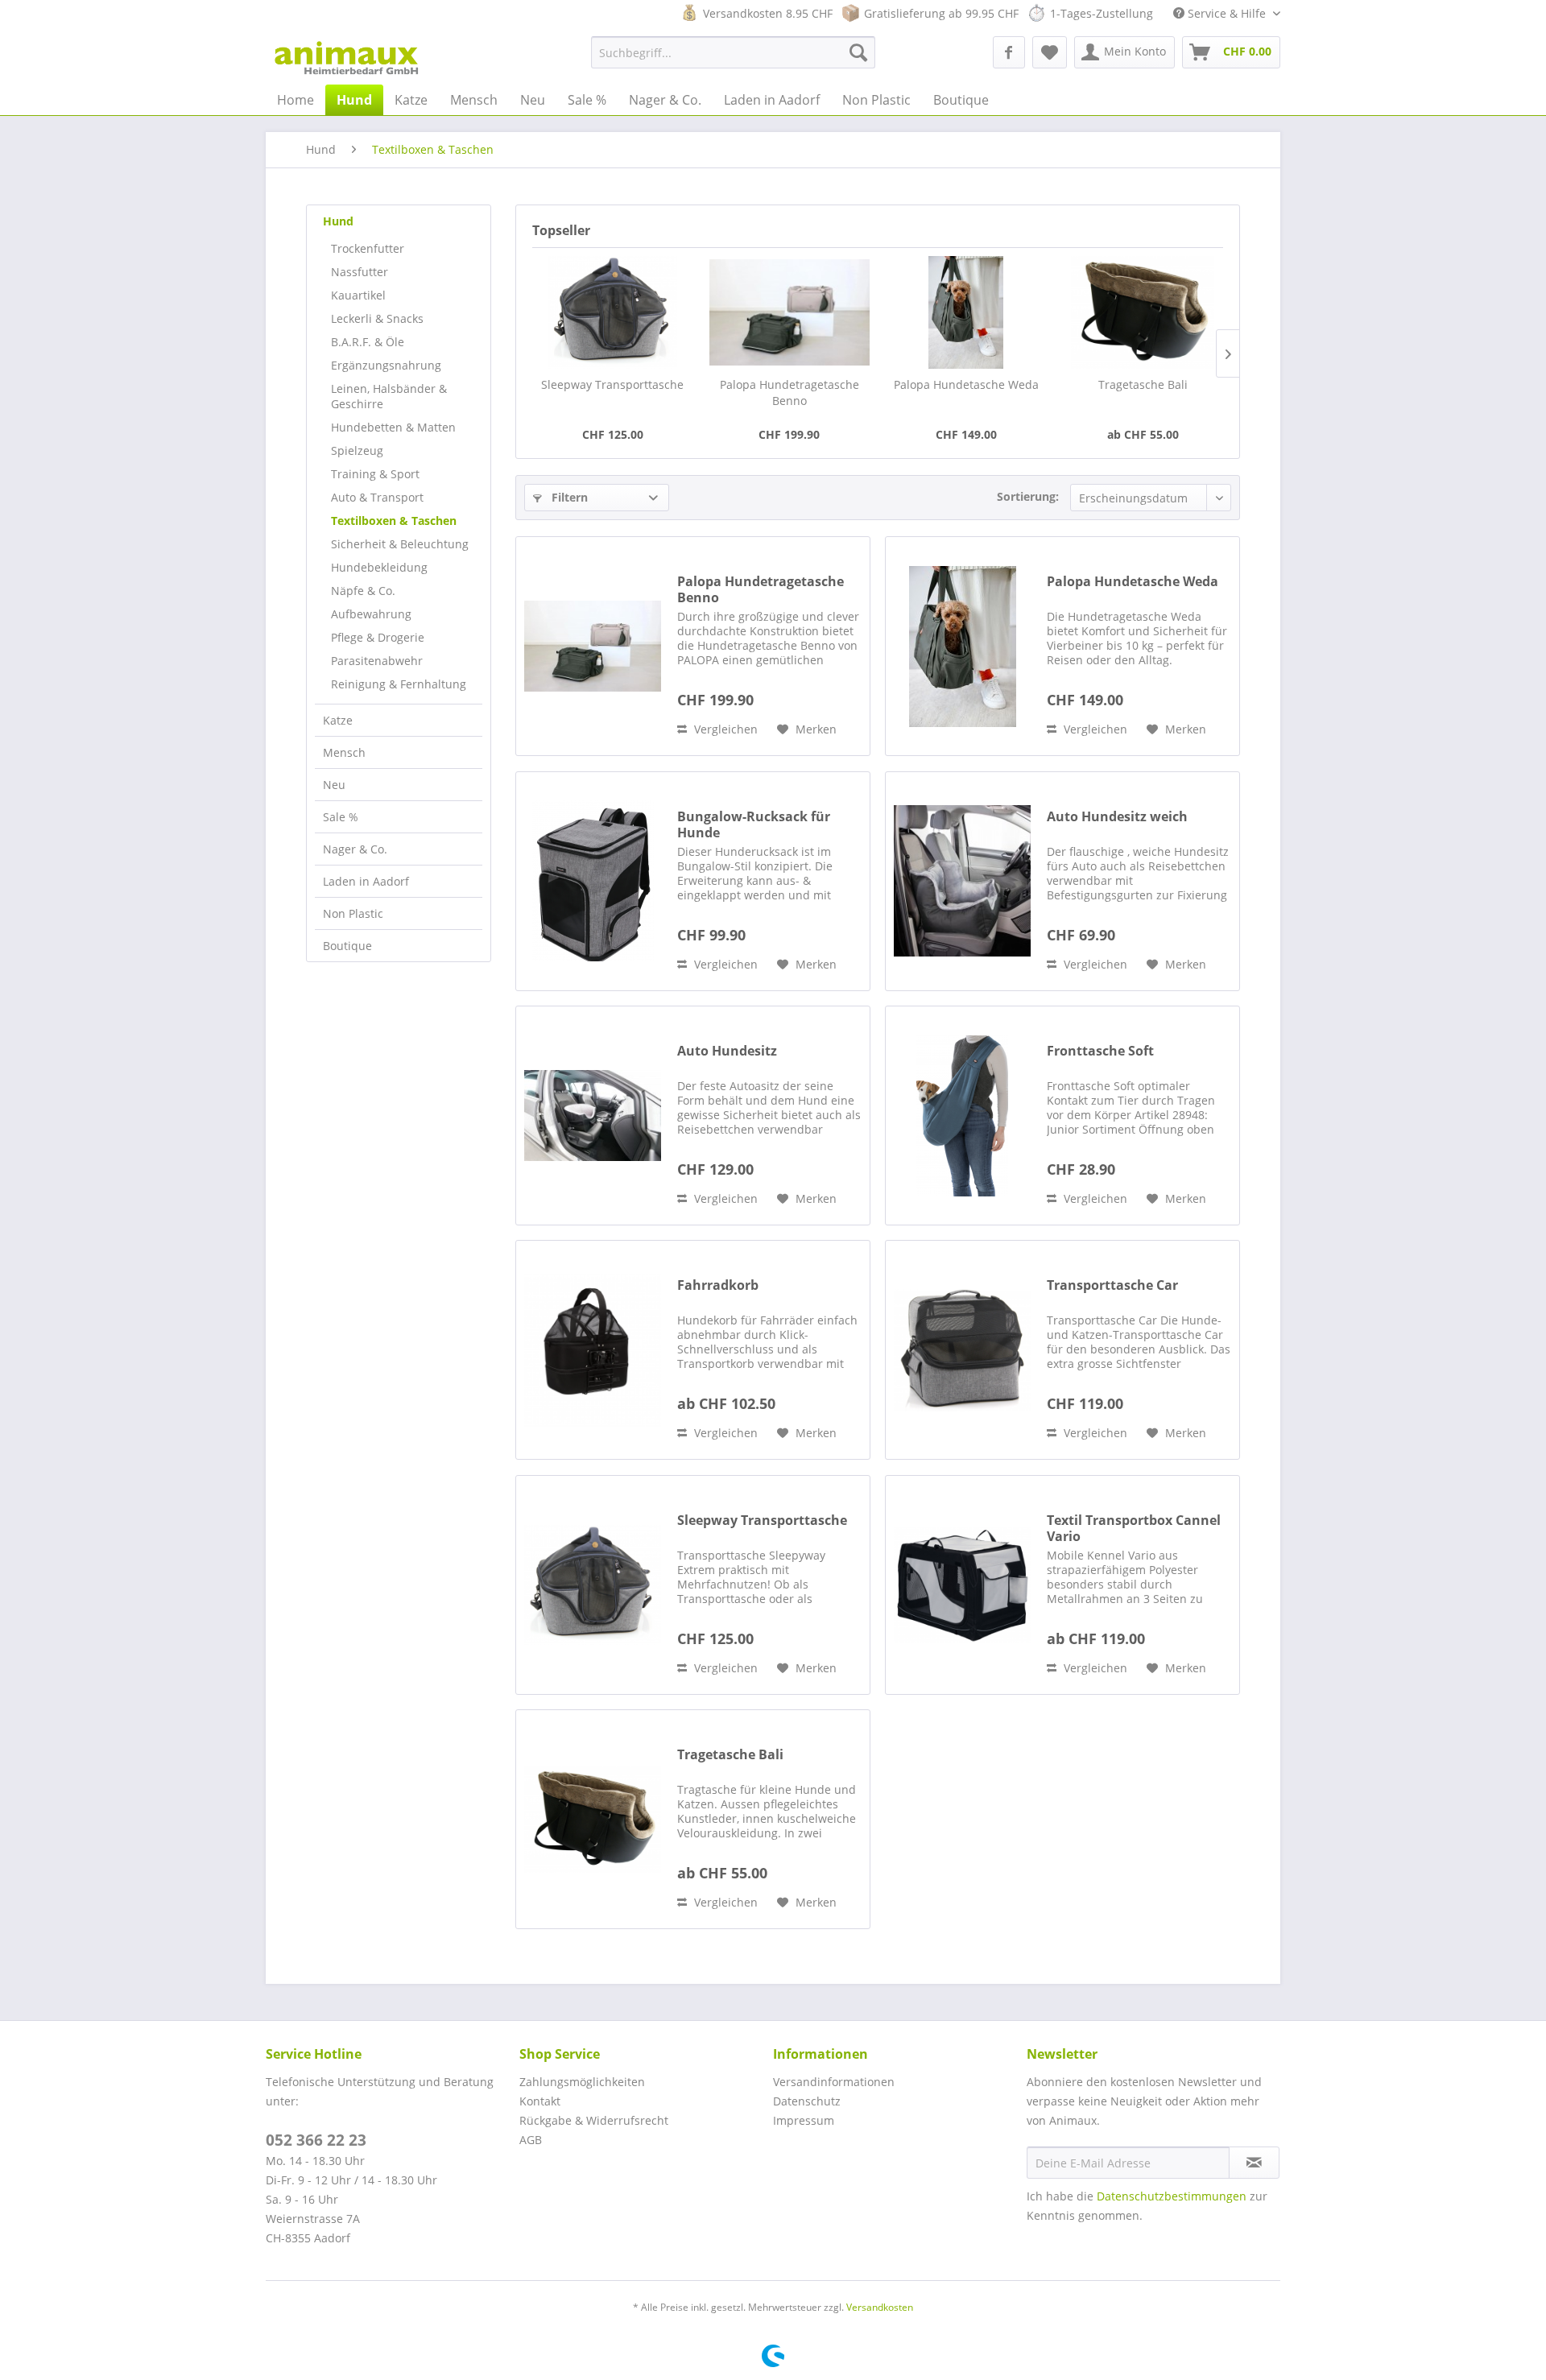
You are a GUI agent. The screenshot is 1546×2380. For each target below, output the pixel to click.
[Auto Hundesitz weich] (962, 881)
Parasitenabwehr (377, 661)
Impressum (804, 2120)
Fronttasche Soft (1100, 1051)
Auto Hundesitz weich (1117, 817)
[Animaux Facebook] (1009, 52)
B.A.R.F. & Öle (368, 342)
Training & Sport (375, 474)
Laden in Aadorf (366, 881)
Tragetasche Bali (1143, 384)
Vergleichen (724, 729)
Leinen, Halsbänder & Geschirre (389, 396)
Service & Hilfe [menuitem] (1227, 13)
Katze (338, 720)
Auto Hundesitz (727, 1051)
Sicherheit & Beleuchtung (400, 544)
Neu (334, 785)
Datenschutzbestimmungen (1172, 2196)
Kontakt (540, 2101)
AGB (531, 2140)
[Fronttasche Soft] (962, 1116)
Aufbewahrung (371, 614)
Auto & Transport (377, 497)
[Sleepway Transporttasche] (613, 312)
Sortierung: (1028, 496)
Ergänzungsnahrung (386, 365)
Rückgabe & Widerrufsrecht (594, 2120)
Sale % (341, 817)
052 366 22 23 (316, 2140)
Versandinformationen (834, 2082)
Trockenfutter (368, 248)
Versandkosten (880, 2307)
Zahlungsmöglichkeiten (582, 2082)
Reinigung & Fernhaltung (399, 684)
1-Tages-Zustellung (1102, 13)
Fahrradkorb (718, 1285)
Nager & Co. (355, 849)
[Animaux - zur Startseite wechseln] (346, 56)
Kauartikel (358, 295)
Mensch (344, 752)
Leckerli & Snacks (377, 318)
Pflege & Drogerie (378, 637)
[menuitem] (733, 52)
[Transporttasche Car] (962, 1350)
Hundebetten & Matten (393, 427)
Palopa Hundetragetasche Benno (790, 393)
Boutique (347, 946)
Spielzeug (357, 450)
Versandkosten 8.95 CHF (768, 13)
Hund (338, 221)
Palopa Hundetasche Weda (966, 384)
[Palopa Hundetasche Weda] (966, 312)
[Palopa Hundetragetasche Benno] (790, 312)
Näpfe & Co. (363, 591)
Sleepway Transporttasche (612, 384)
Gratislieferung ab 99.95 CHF (941, 13)
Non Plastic (353, 913)
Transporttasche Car (1112, 1285)
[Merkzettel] (1050, 52)
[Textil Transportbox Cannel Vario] (962, 1585)
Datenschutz (807, 2101)
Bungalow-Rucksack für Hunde (754, 824)
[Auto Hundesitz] (593, 1116)
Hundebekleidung (379, 567)
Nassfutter (360, 272)
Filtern (568, 497)
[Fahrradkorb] (593, 1350)
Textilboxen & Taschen (394, 521)
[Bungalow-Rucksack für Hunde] (593, 881)
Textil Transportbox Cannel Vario (1134, 1528)
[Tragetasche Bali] (1143, 312)
